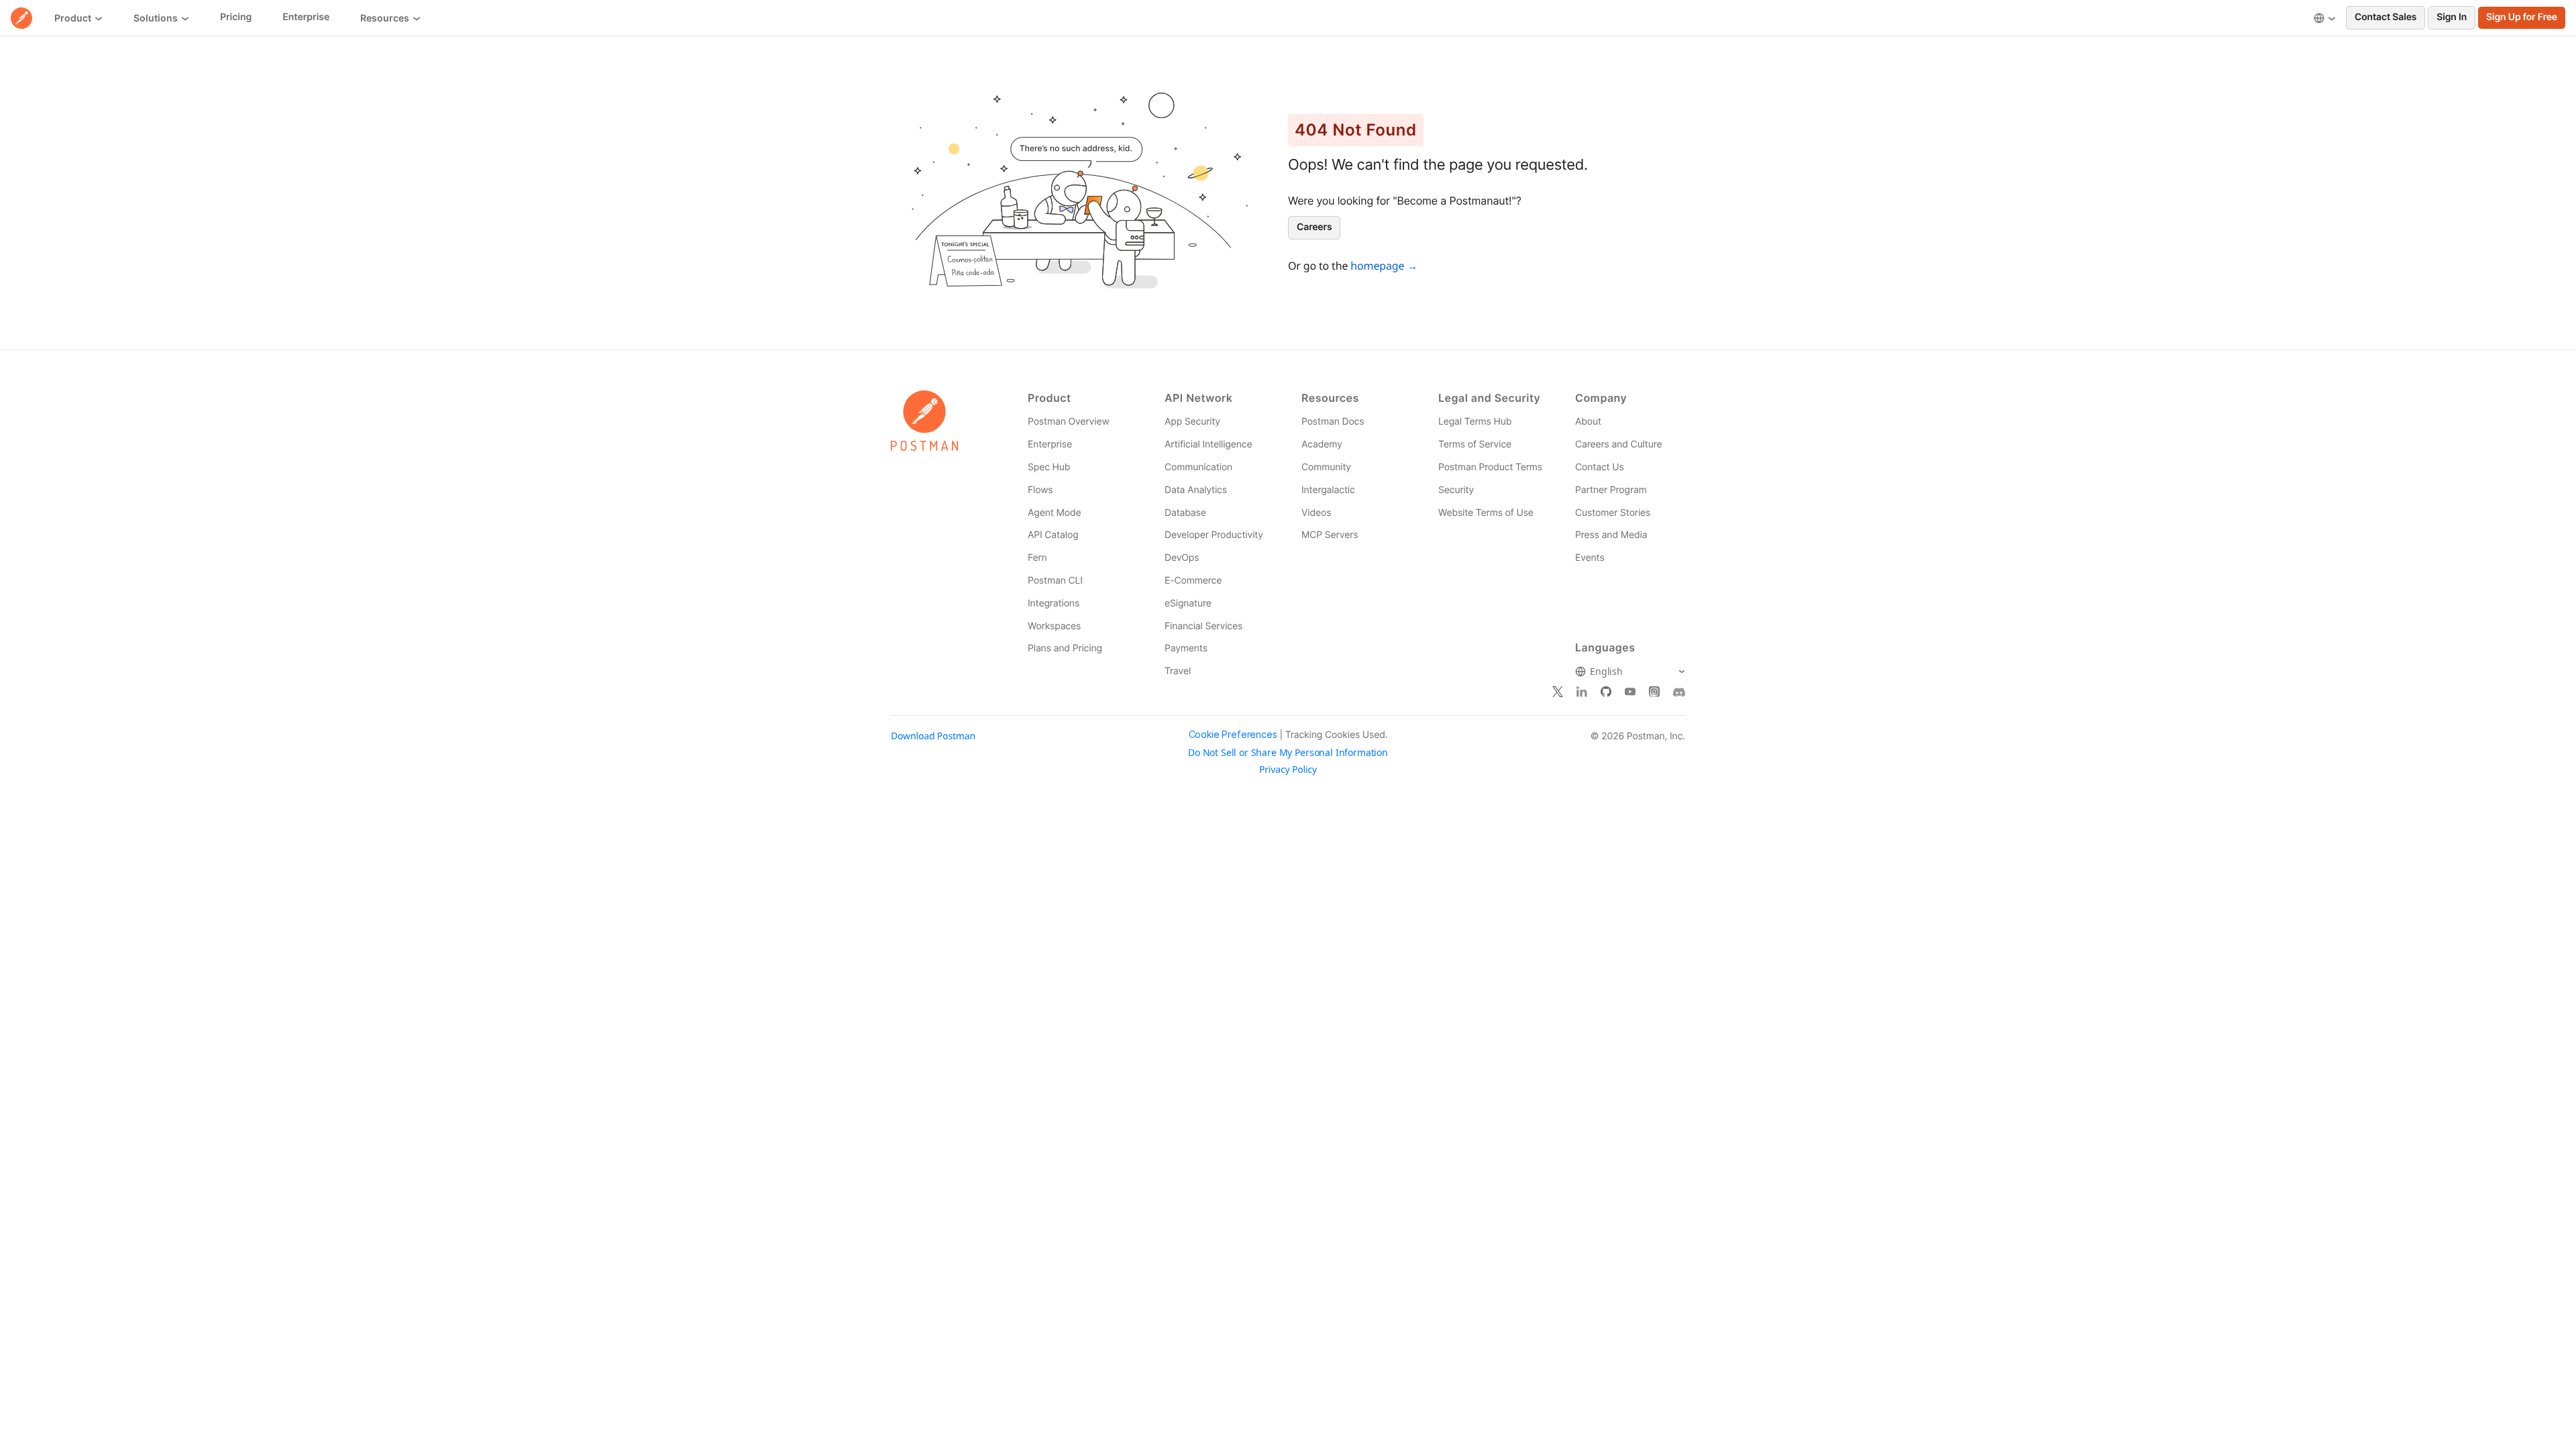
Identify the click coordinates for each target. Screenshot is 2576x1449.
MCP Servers (1330, 535)
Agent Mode (1054, 513)
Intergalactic (1328, 490)
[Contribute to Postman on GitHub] (1606, 692)
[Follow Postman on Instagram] (1654, 692)
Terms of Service (1475, 444)
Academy (1322, 444)
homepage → (1384, 266)
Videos (1316, 513)
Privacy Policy (1288, 770)
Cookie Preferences (1233, 735)
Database (1185, 513)
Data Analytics (1196, 490)
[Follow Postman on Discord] (1679, 692)
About (1588, 422)
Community (1326, 467)
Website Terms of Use (1486, 513)
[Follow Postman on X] (1558, 692)
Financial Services (1203, 626)
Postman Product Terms (1490, 467)
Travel (1178, 671)
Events (1590, 558)
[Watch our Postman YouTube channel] (1630, 692)
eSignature (1188, 603)
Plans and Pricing (1065, 648)
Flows (1040, 490)
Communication (1198, 467)
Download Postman (933, 736)
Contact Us (1600, 467)
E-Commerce (1193, 581)
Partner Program (1611, 490)
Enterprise (1050, 444)
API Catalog (1053, 535)
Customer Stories (1613, 513)
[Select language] (2325, 18)
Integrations (1054, 603)
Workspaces (1054, 626)
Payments (1186, 648)
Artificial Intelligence (1208, 444)
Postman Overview (1069, 422)
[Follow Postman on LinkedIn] (1582, 692)
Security (1456, 490)
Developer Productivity (1214, 535)
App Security (1192, 422)
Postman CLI (1055, 581)
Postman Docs (1333, 422)
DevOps (1182, 558)
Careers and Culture (1618, 444)
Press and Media (1611, 535)
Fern (1037, 558)
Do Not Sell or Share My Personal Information (1288, 753)
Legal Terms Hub (1475, 422)
